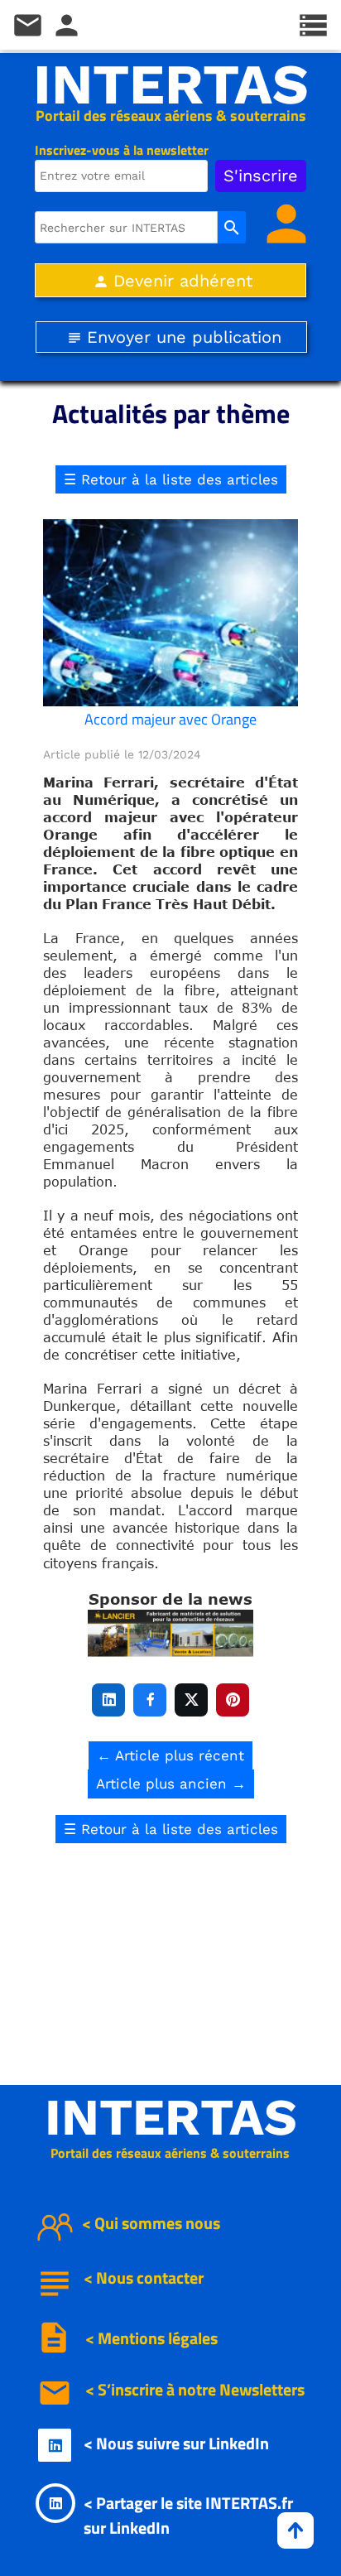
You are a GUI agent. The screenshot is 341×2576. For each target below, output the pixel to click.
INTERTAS (171, 84)
